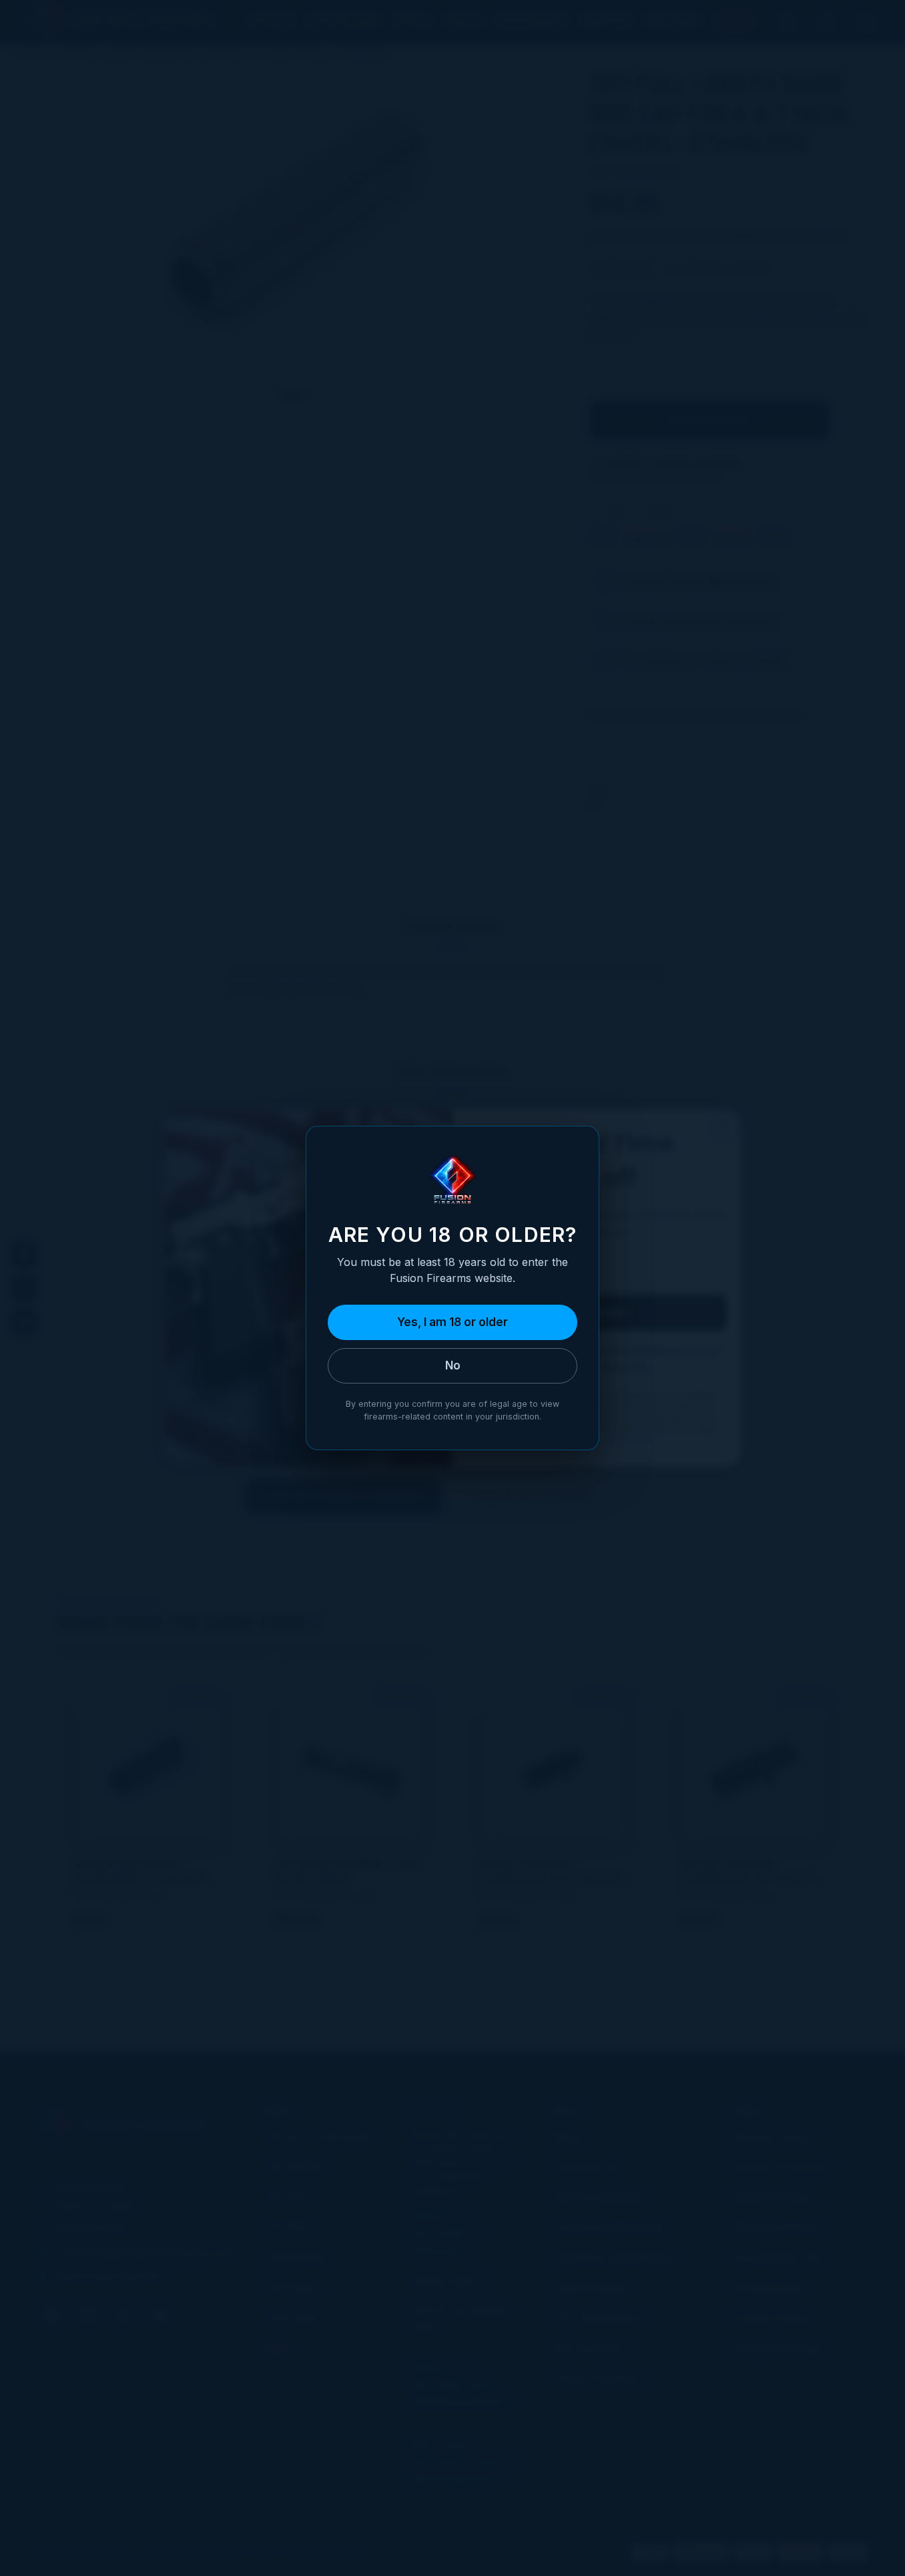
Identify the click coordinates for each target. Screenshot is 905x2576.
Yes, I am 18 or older (452, 1322)
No (453, 1365)
